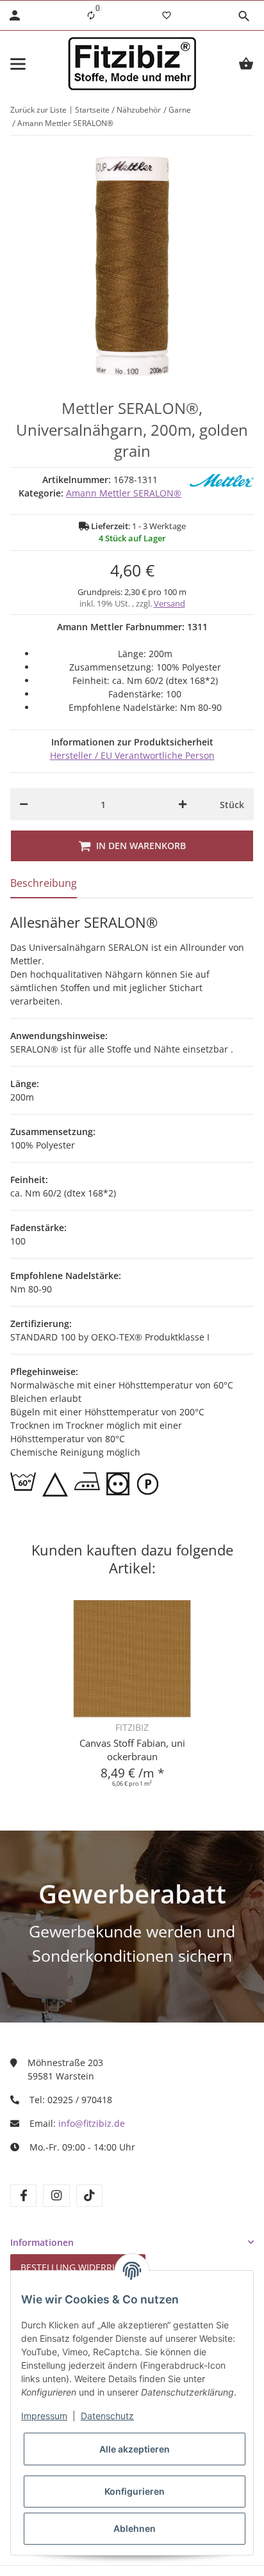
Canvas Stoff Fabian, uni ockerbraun (132, 1750)
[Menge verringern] (24, 804)
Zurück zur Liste (38, 110)
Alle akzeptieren (135, 2449)
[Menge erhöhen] (183, 804)
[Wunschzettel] (167, 15)
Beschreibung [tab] (44, 883)
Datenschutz (107, 2416)
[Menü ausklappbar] (18, 64)
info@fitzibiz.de (92, 2123)
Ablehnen (135, 2528)
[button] (243, 16)
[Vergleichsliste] (91, 15)
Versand (169, 603)
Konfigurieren (135, 2491)
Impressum (44, 2416)
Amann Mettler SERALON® (124, 493)
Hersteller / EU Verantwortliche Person (132, 755)
